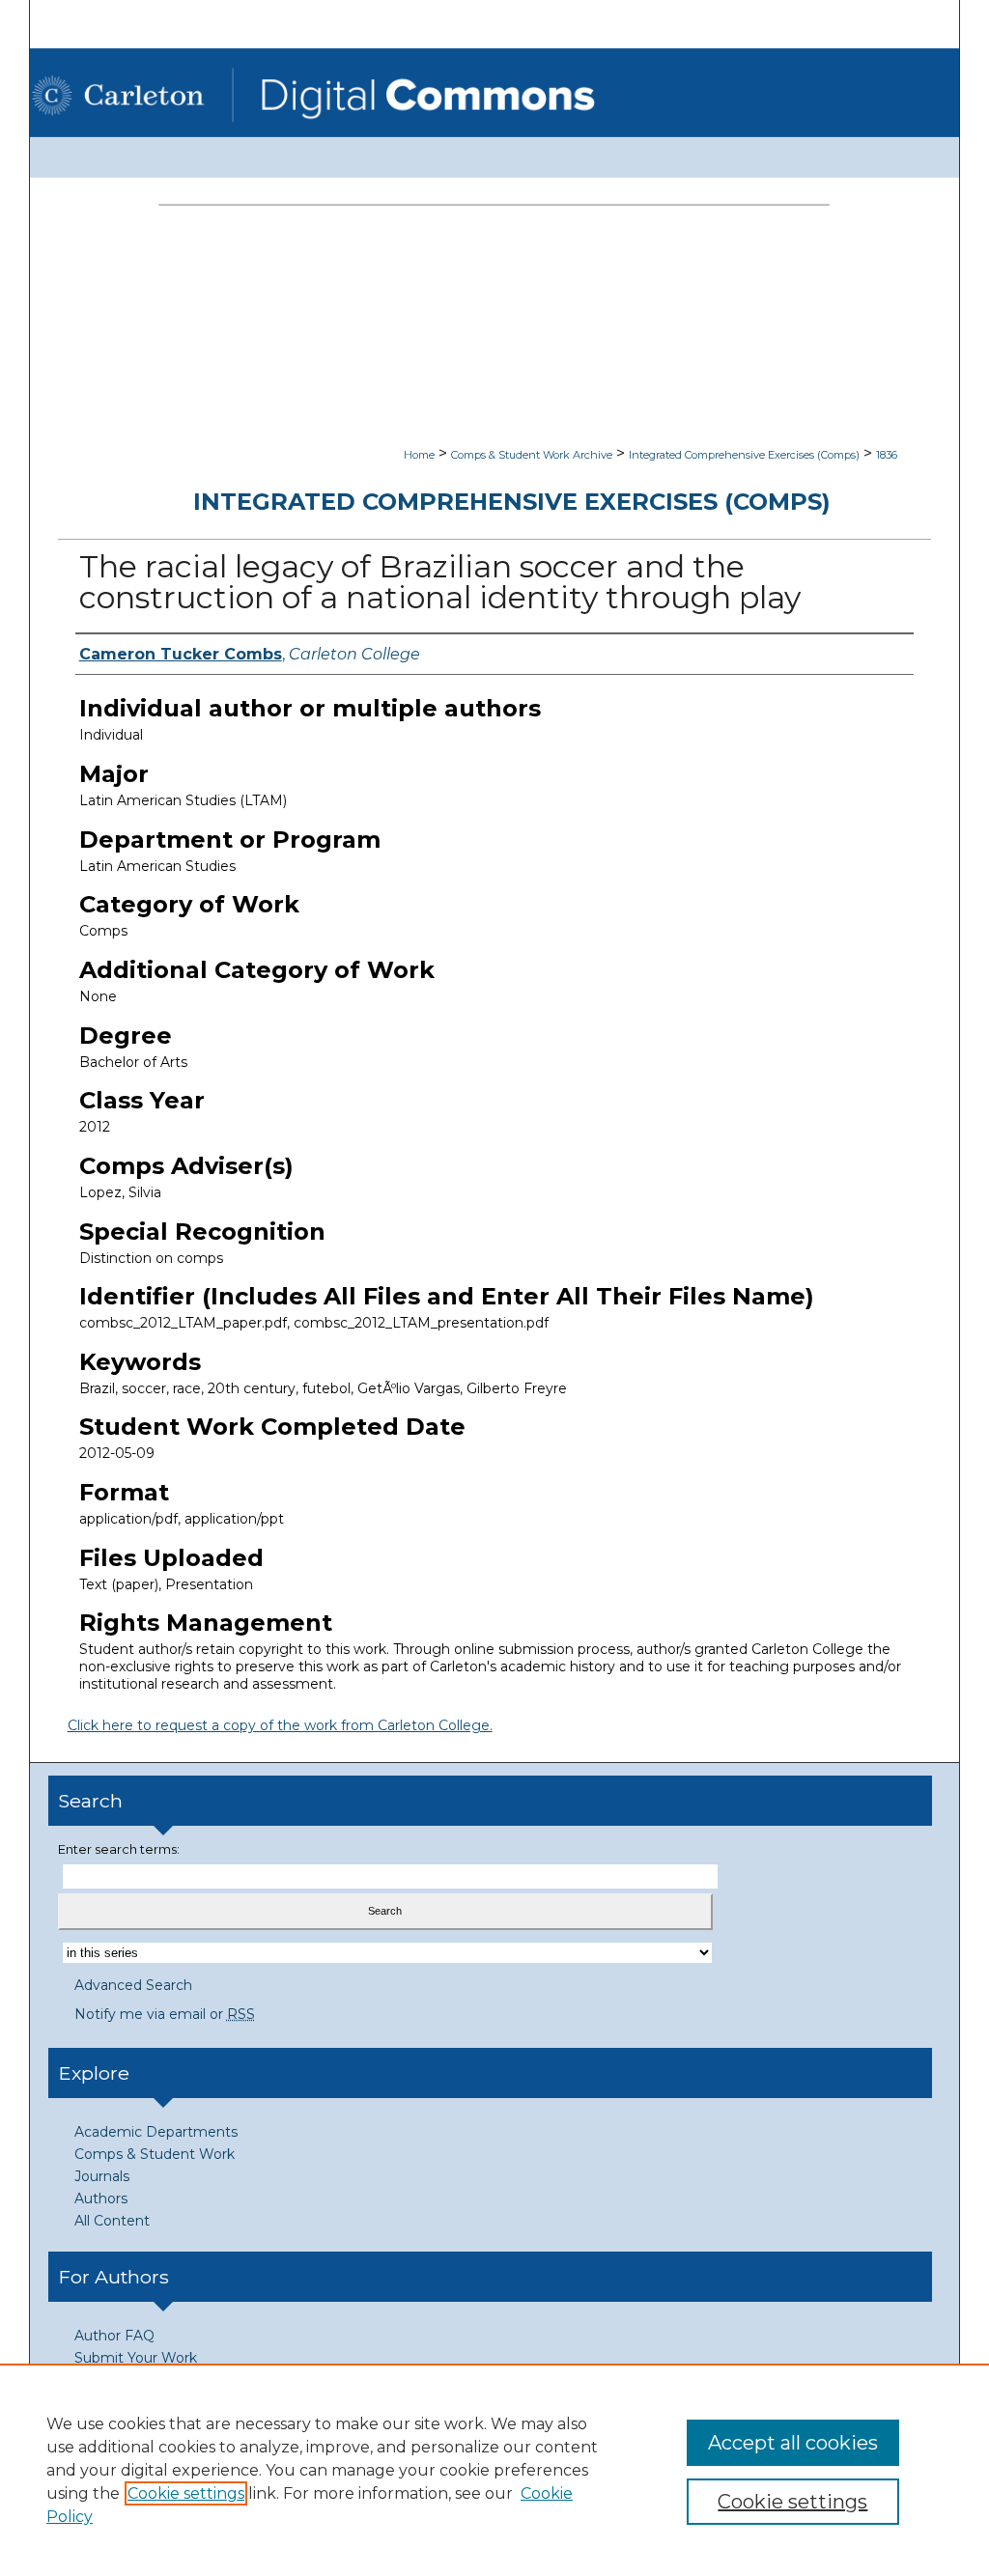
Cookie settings (186, 2493)
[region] (494, 2470)
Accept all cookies (793, 2443)
